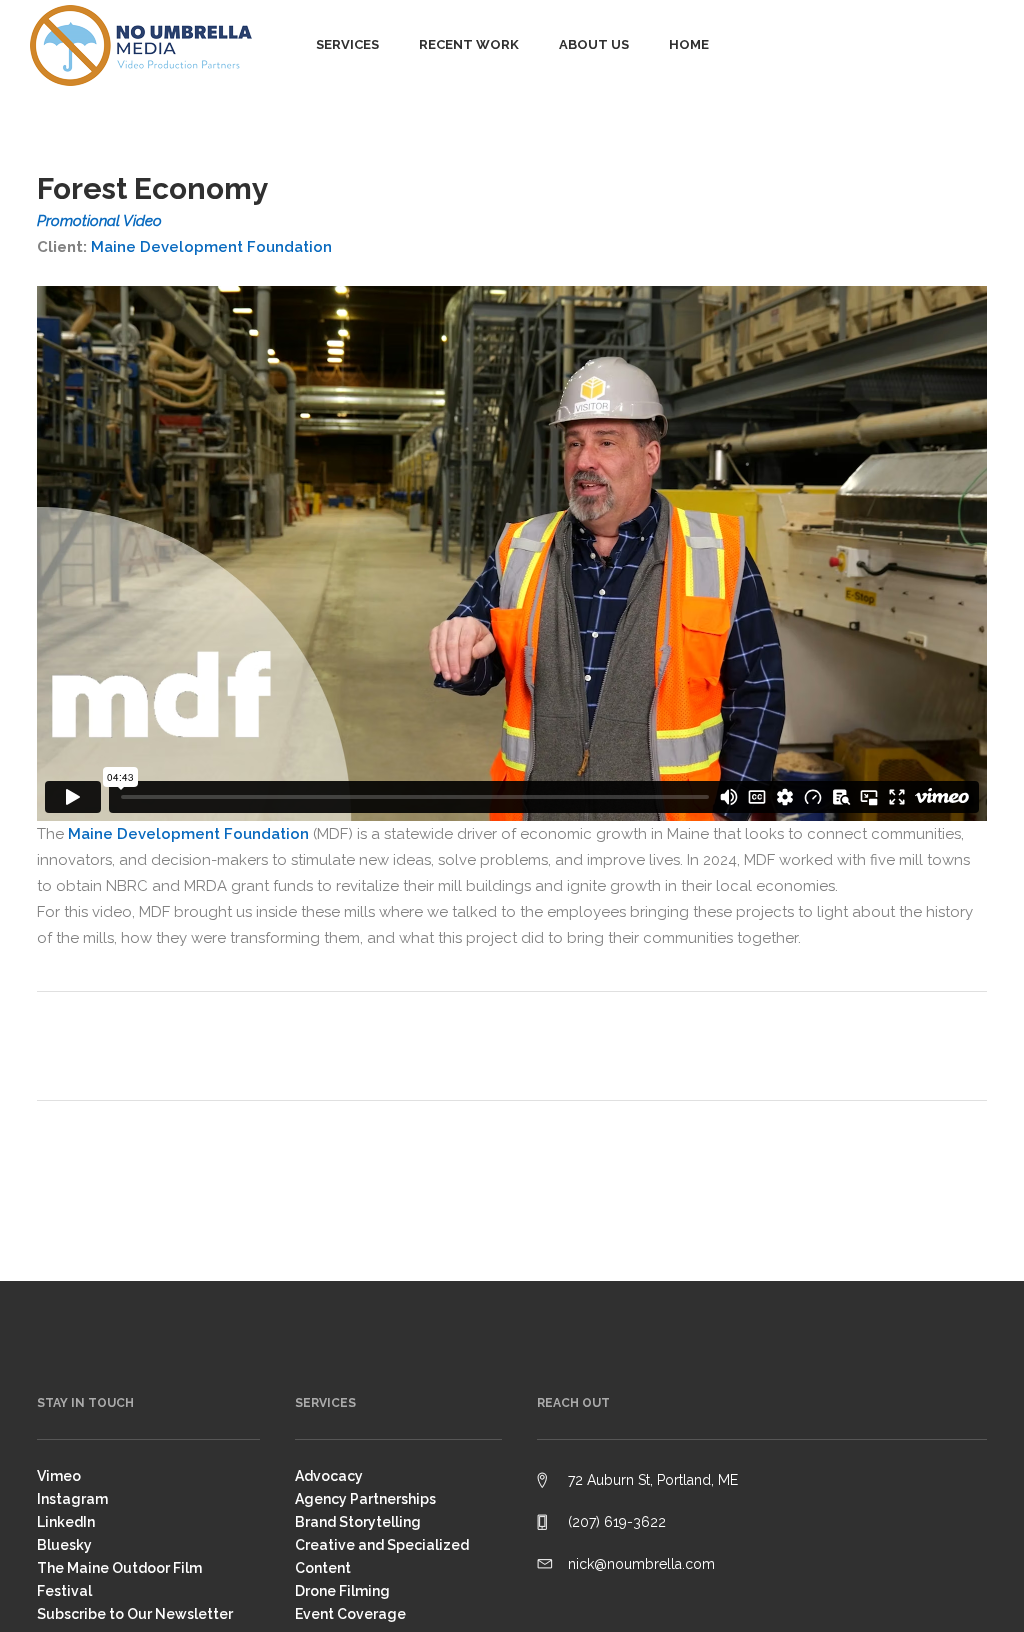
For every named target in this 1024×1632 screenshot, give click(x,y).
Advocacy (329, 1476)
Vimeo (59, 1476)
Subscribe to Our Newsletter (135, 1614)
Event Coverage (350, 1614)
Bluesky (64, 1545)
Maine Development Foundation (211, 247)
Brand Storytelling (358, 1522)
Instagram (72, 1499)
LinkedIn (66, 1522)
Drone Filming (342, 1591)
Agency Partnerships (365, 1499)
